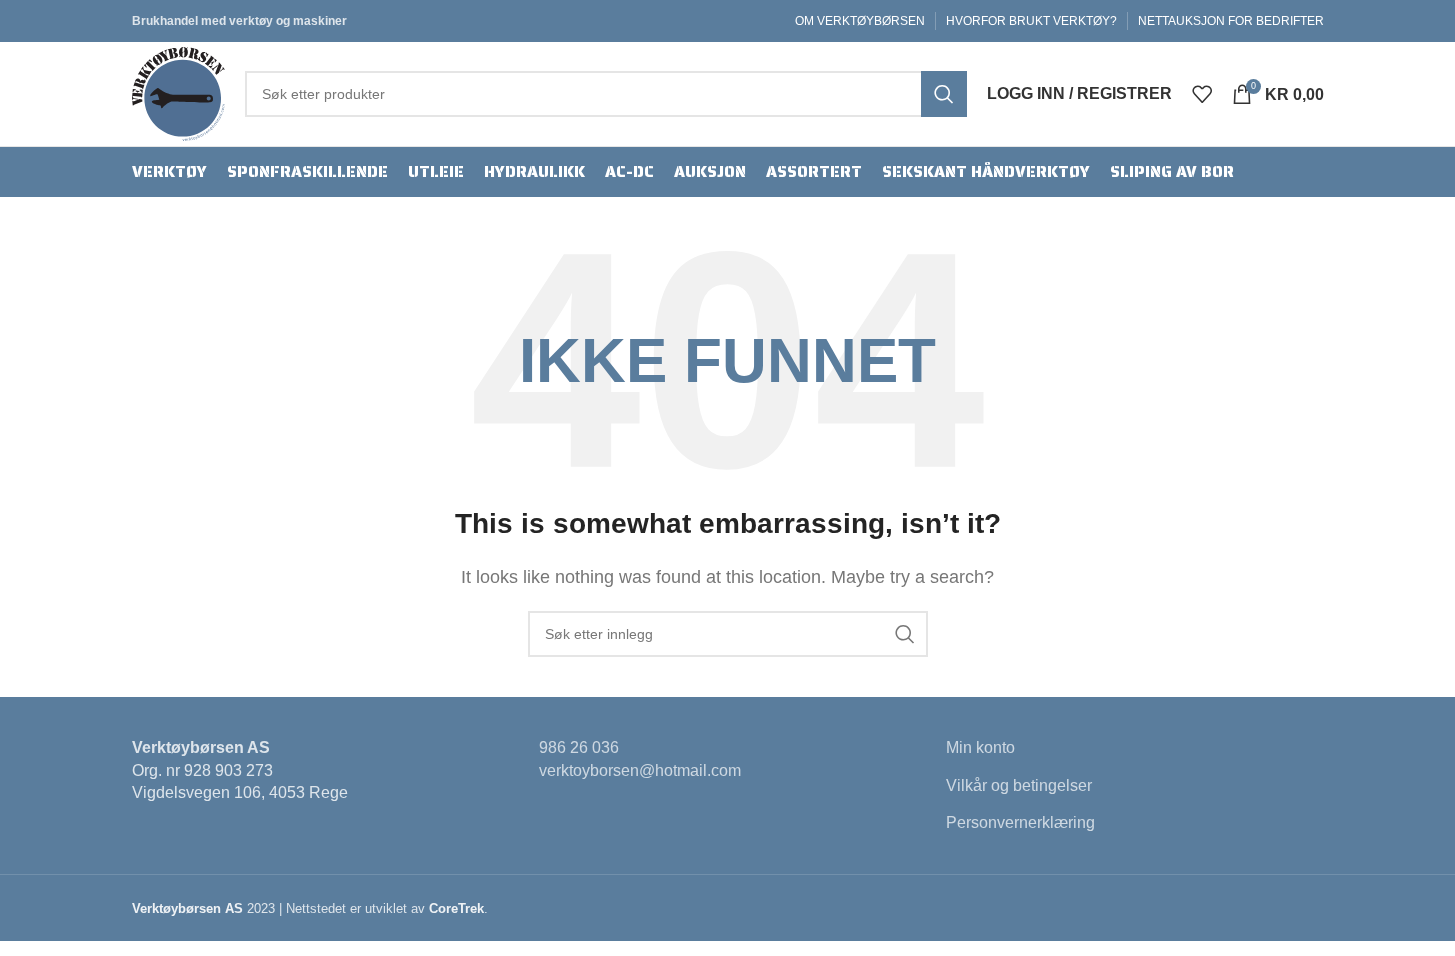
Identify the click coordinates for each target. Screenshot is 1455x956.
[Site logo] (178, 92)
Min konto (980, 747)
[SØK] (944, 94)
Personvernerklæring (1020, 822)
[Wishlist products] (1202, 94)
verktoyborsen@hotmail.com (640, 770)
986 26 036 (579, 747)
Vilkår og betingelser (1019, 785)
